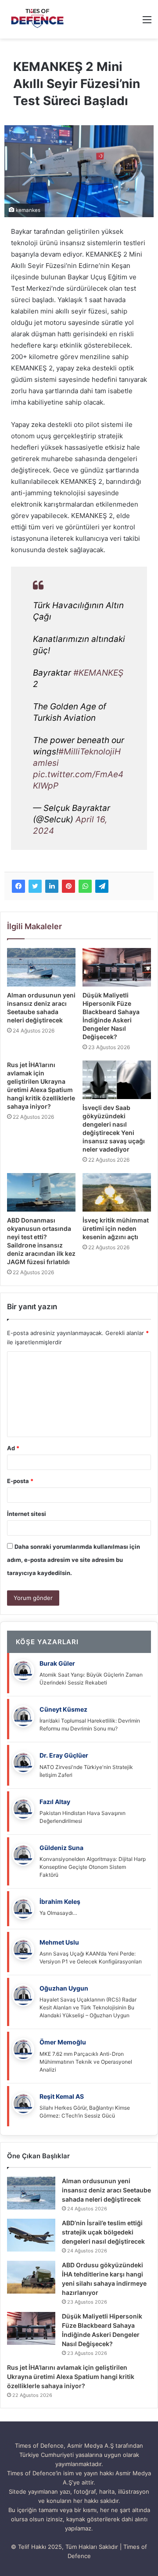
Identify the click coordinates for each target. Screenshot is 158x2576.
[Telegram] (102, 886)
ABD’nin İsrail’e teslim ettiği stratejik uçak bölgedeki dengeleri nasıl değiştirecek (103, 2232)
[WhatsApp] (85, 886)
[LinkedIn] (52, 886)
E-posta (20, 1481)
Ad (13, 1448)
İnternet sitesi (27, 1514)
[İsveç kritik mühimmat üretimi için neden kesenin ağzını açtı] (117, 1192)
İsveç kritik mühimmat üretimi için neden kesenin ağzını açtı (116, 1228)
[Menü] (147, 23)
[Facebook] (18, 886)
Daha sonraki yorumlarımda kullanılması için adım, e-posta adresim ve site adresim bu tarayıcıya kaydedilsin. (74, 1560)
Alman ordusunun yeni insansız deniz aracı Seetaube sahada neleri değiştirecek (106, 2190)
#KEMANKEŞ (98, 673)
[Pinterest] (68, 886)
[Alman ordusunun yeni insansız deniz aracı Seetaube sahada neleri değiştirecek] (41, 967)
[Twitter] (35, 886)
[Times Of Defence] (38, 19)
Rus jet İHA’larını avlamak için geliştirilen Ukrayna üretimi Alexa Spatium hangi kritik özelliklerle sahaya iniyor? (71, 2377)
